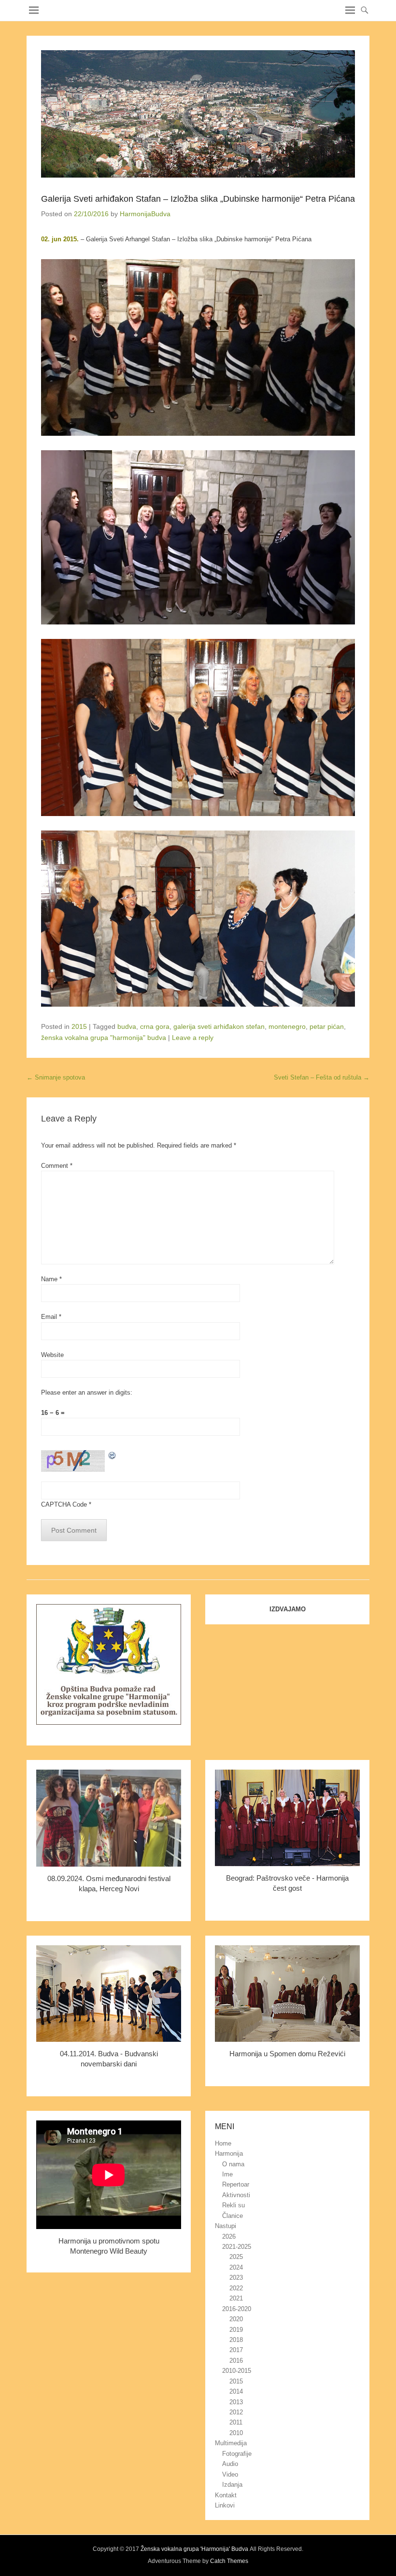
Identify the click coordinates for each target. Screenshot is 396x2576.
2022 (236, 2288)
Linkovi (225, 2505)
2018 (236, 2340)
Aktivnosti (236, 2195)
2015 (79, 1026)
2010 (236, 2433)
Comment (57, 1166)
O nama (233, 2164)
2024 (236, 2267)
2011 (236, 2422)
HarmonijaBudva (145, 214)
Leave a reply (193, 1038)
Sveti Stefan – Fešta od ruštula (322, 1077)
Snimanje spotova (56, 1077)
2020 (236, 2319)
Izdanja (232, 2485)
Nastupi (226, 2226)
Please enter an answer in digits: (87, 1392)
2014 (236, 2391)
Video (230, 2474)
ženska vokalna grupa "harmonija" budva (104, 1038)
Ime (227, 2174)
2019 (236, 2330)
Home (223, 2143)
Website (52, 1355)
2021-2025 (237, 2247)
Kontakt (226, 2495)
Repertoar (236, 2184)
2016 (236, 2361)
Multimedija (231, 2443)
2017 (236, 2350)
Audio (230, 2464)
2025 (236, 2257)
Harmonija (229, 2154)
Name (51, 1279)
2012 (236, 2412)
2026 (229, 2237)
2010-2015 (237, 2371)
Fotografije (237, 2454)
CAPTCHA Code (64, 1504)
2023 (236, 2278)
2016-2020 (237, 2309)
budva (127, 1026)
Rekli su (233, 2205)
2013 (236, 2402)
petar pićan (327, 1026)
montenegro (287, 1026)
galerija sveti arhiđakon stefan (219, 1026)
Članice (233, 2216)
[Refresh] (113, 1455)
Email (51, 1317)
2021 (236, 2298)
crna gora (155, 1026)
